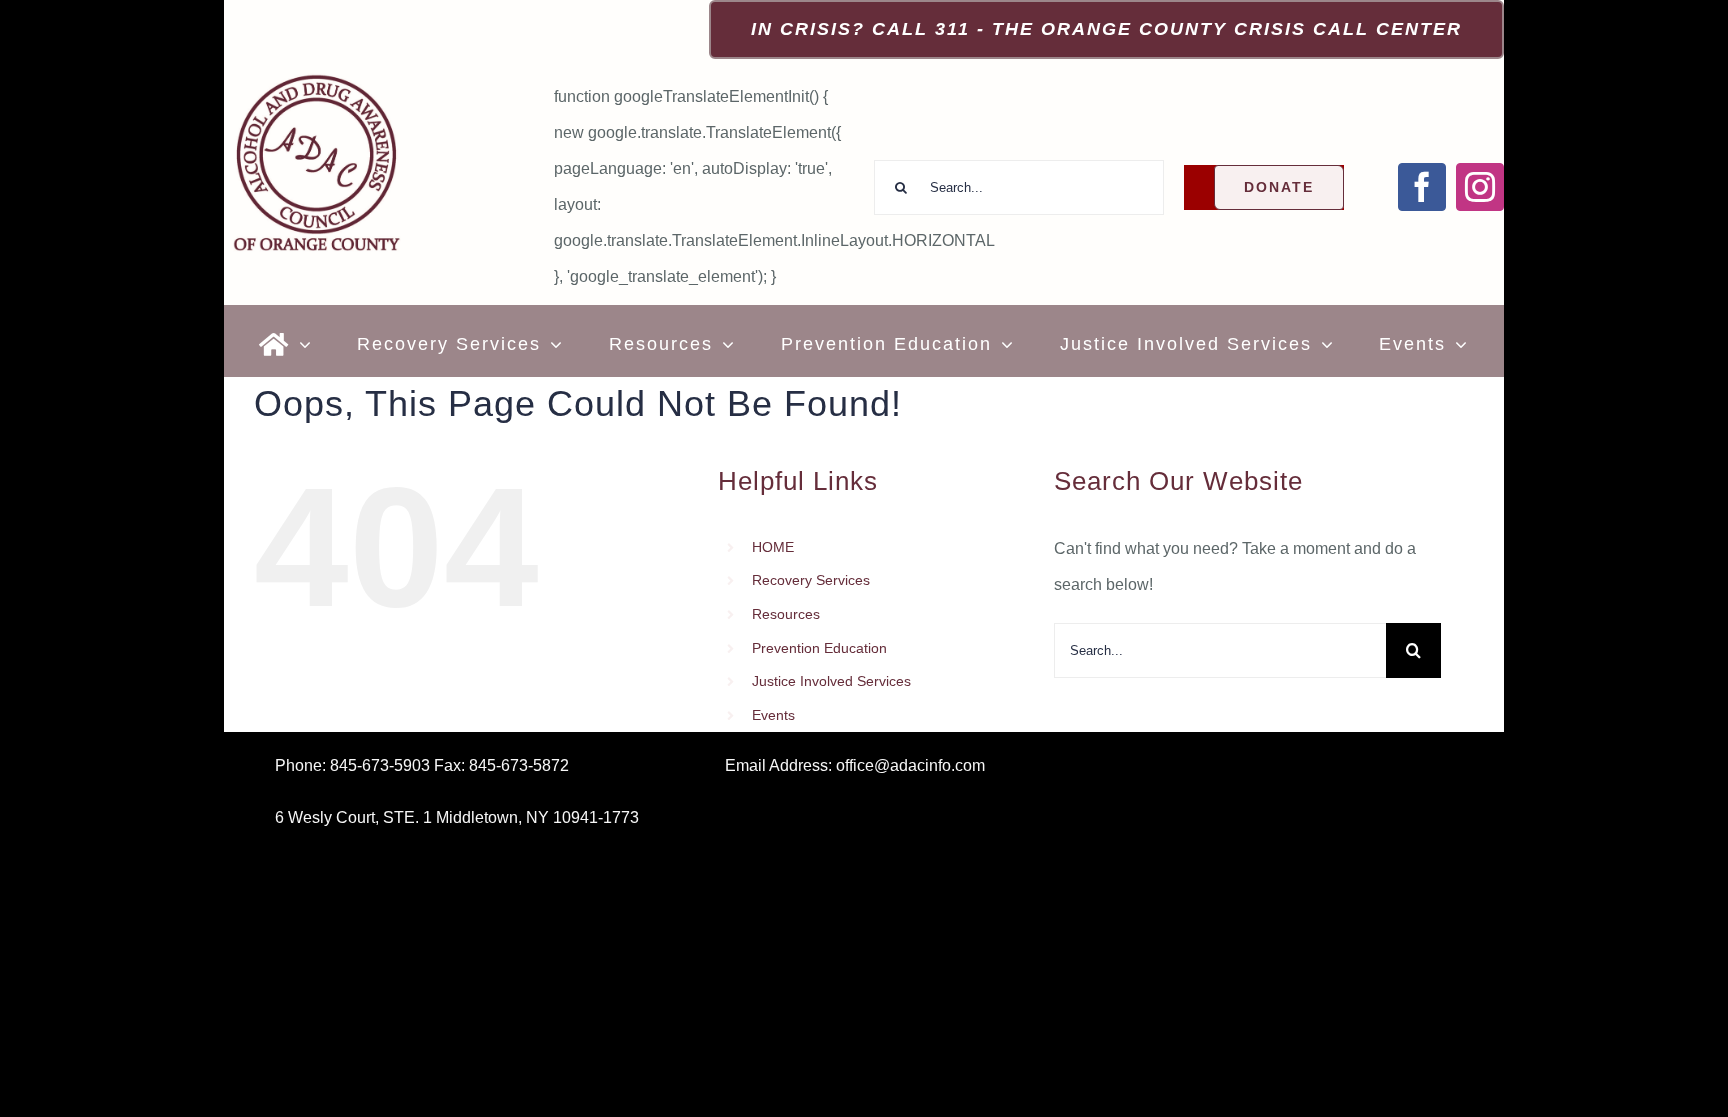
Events (773, 715)
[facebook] (1422, 187)
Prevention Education (819, 648)
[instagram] (1480, 187)
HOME (773, 547)
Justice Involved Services (831, 681)
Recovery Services (811, 580)
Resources (786, 614)
